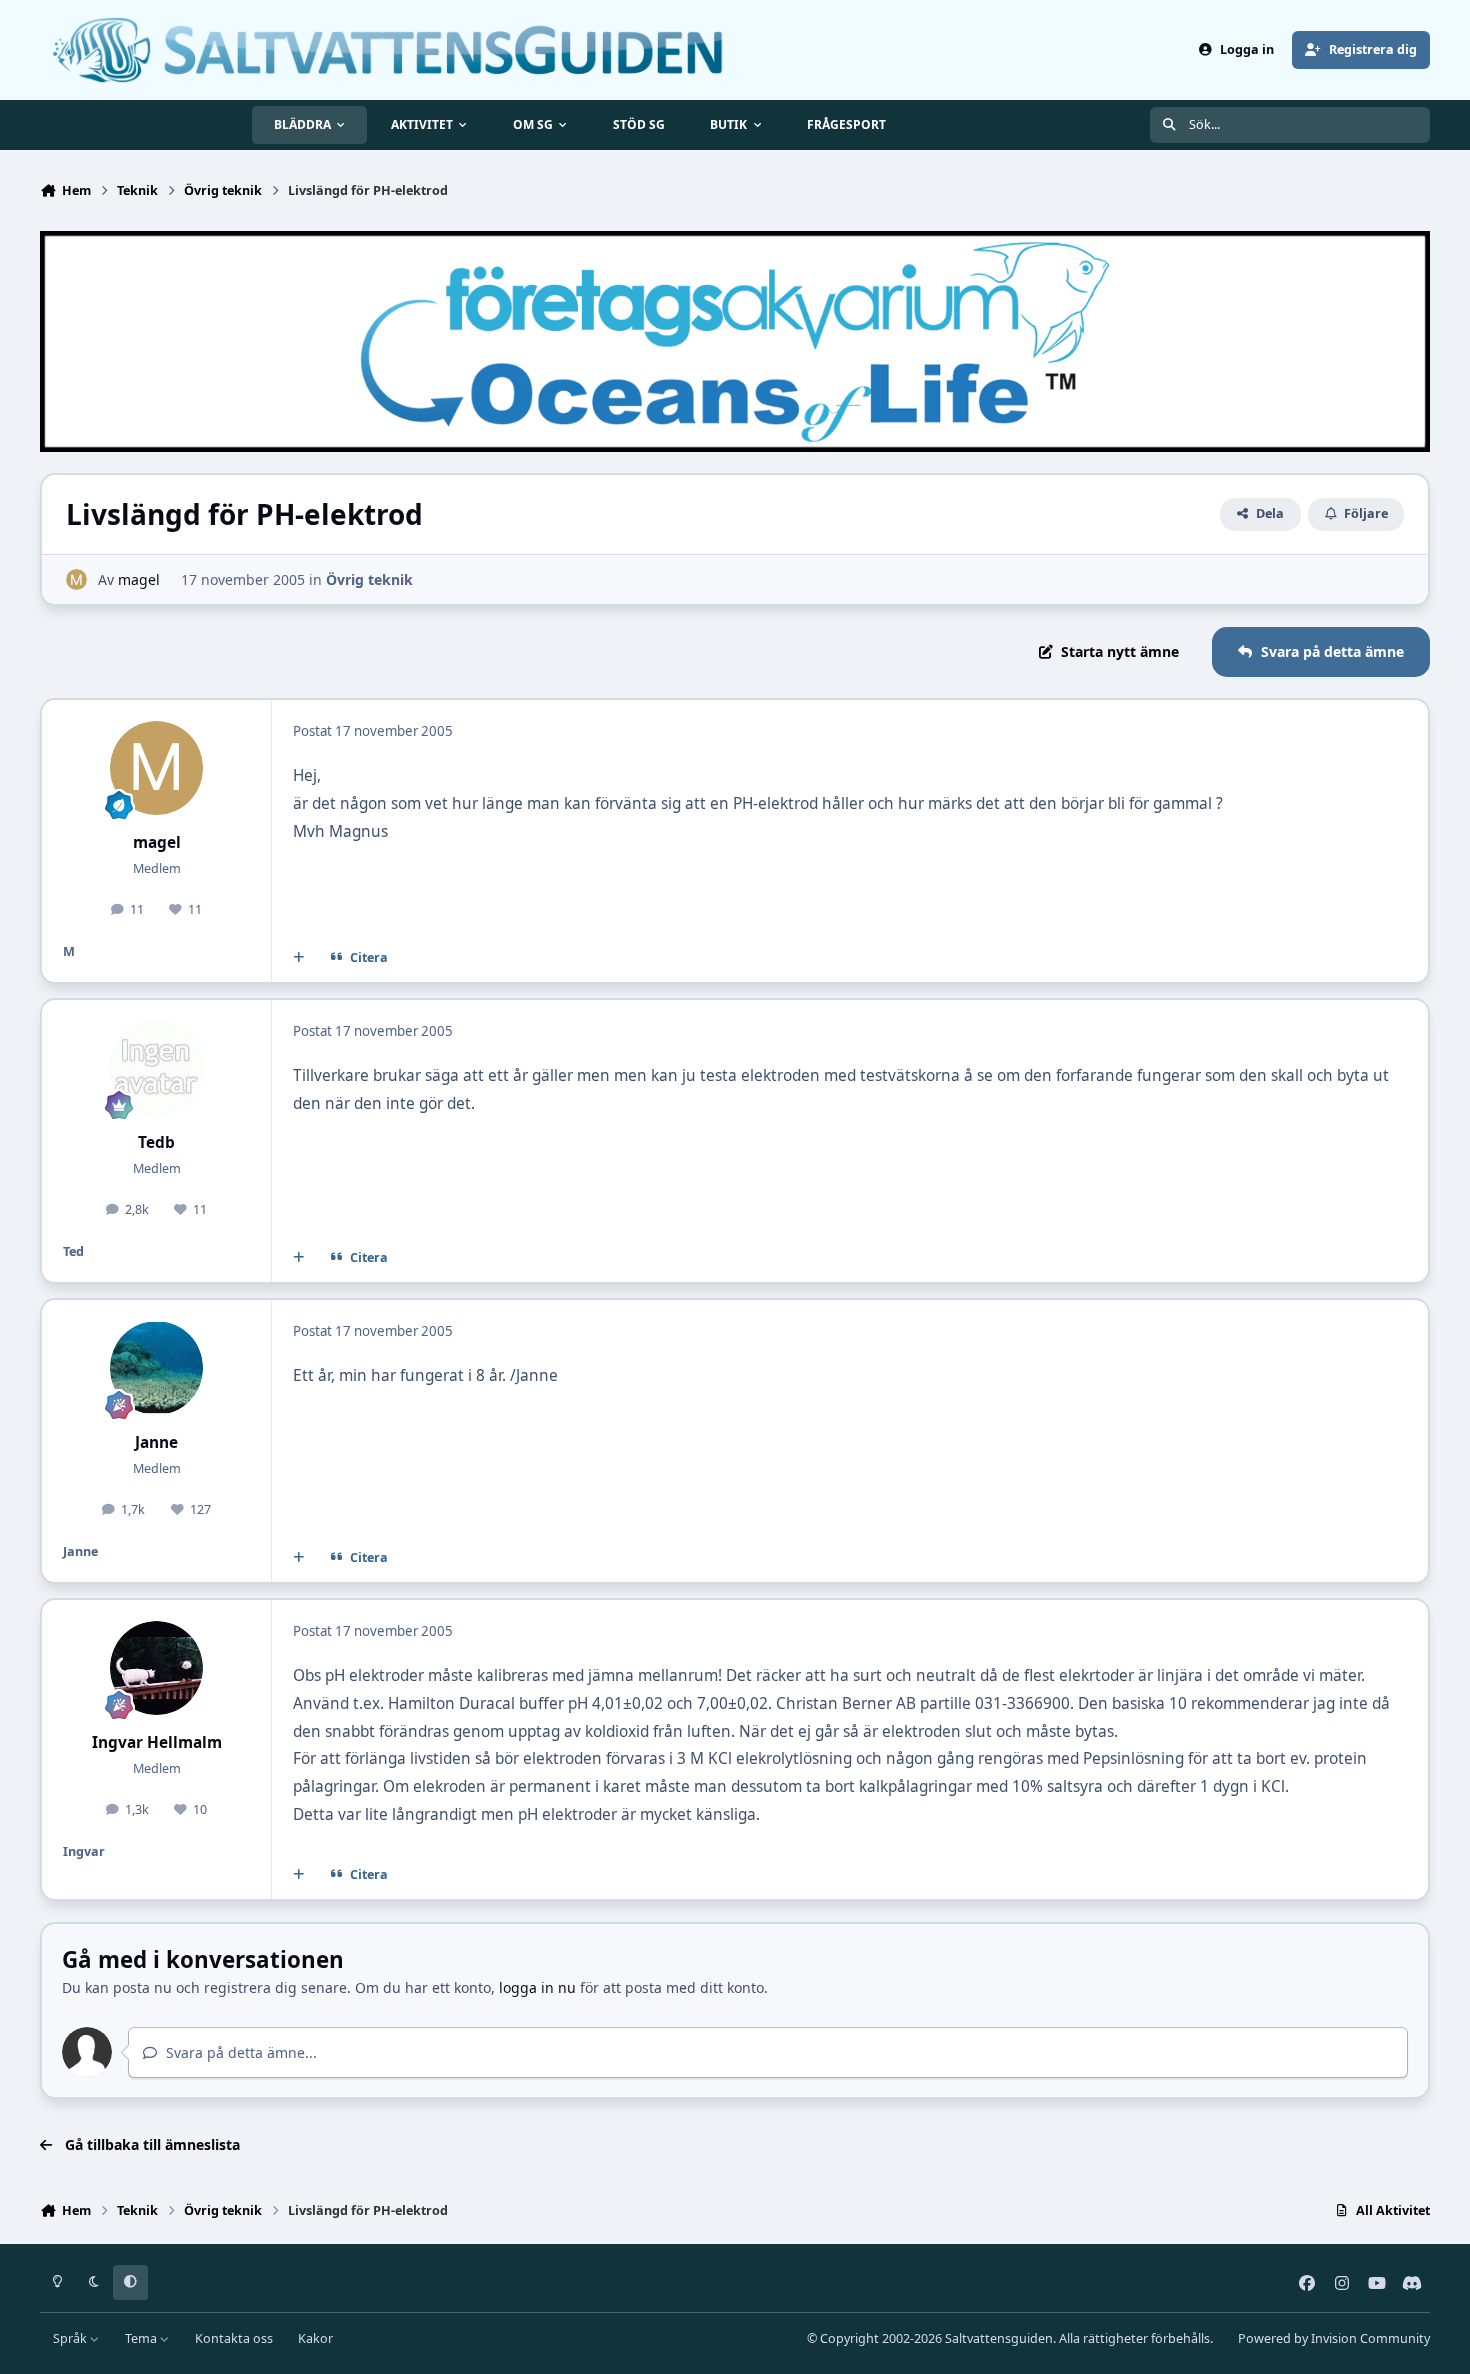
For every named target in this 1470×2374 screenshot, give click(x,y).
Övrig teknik (369, 579)
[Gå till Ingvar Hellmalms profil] (157, 1668)
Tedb (156, 1142)
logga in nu (537, 1987)
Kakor (315, 2338)
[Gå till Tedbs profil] (157, 1068)
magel (139, 579)
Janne (156, 1442)
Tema (142, 2338)
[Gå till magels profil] (76, 579)
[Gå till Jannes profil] (157, 1368)
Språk (71, 2338)
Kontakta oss (234, 2338)
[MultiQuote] (299, 958)
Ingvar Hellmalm (157, 1742)
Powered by (1334, 2338)
